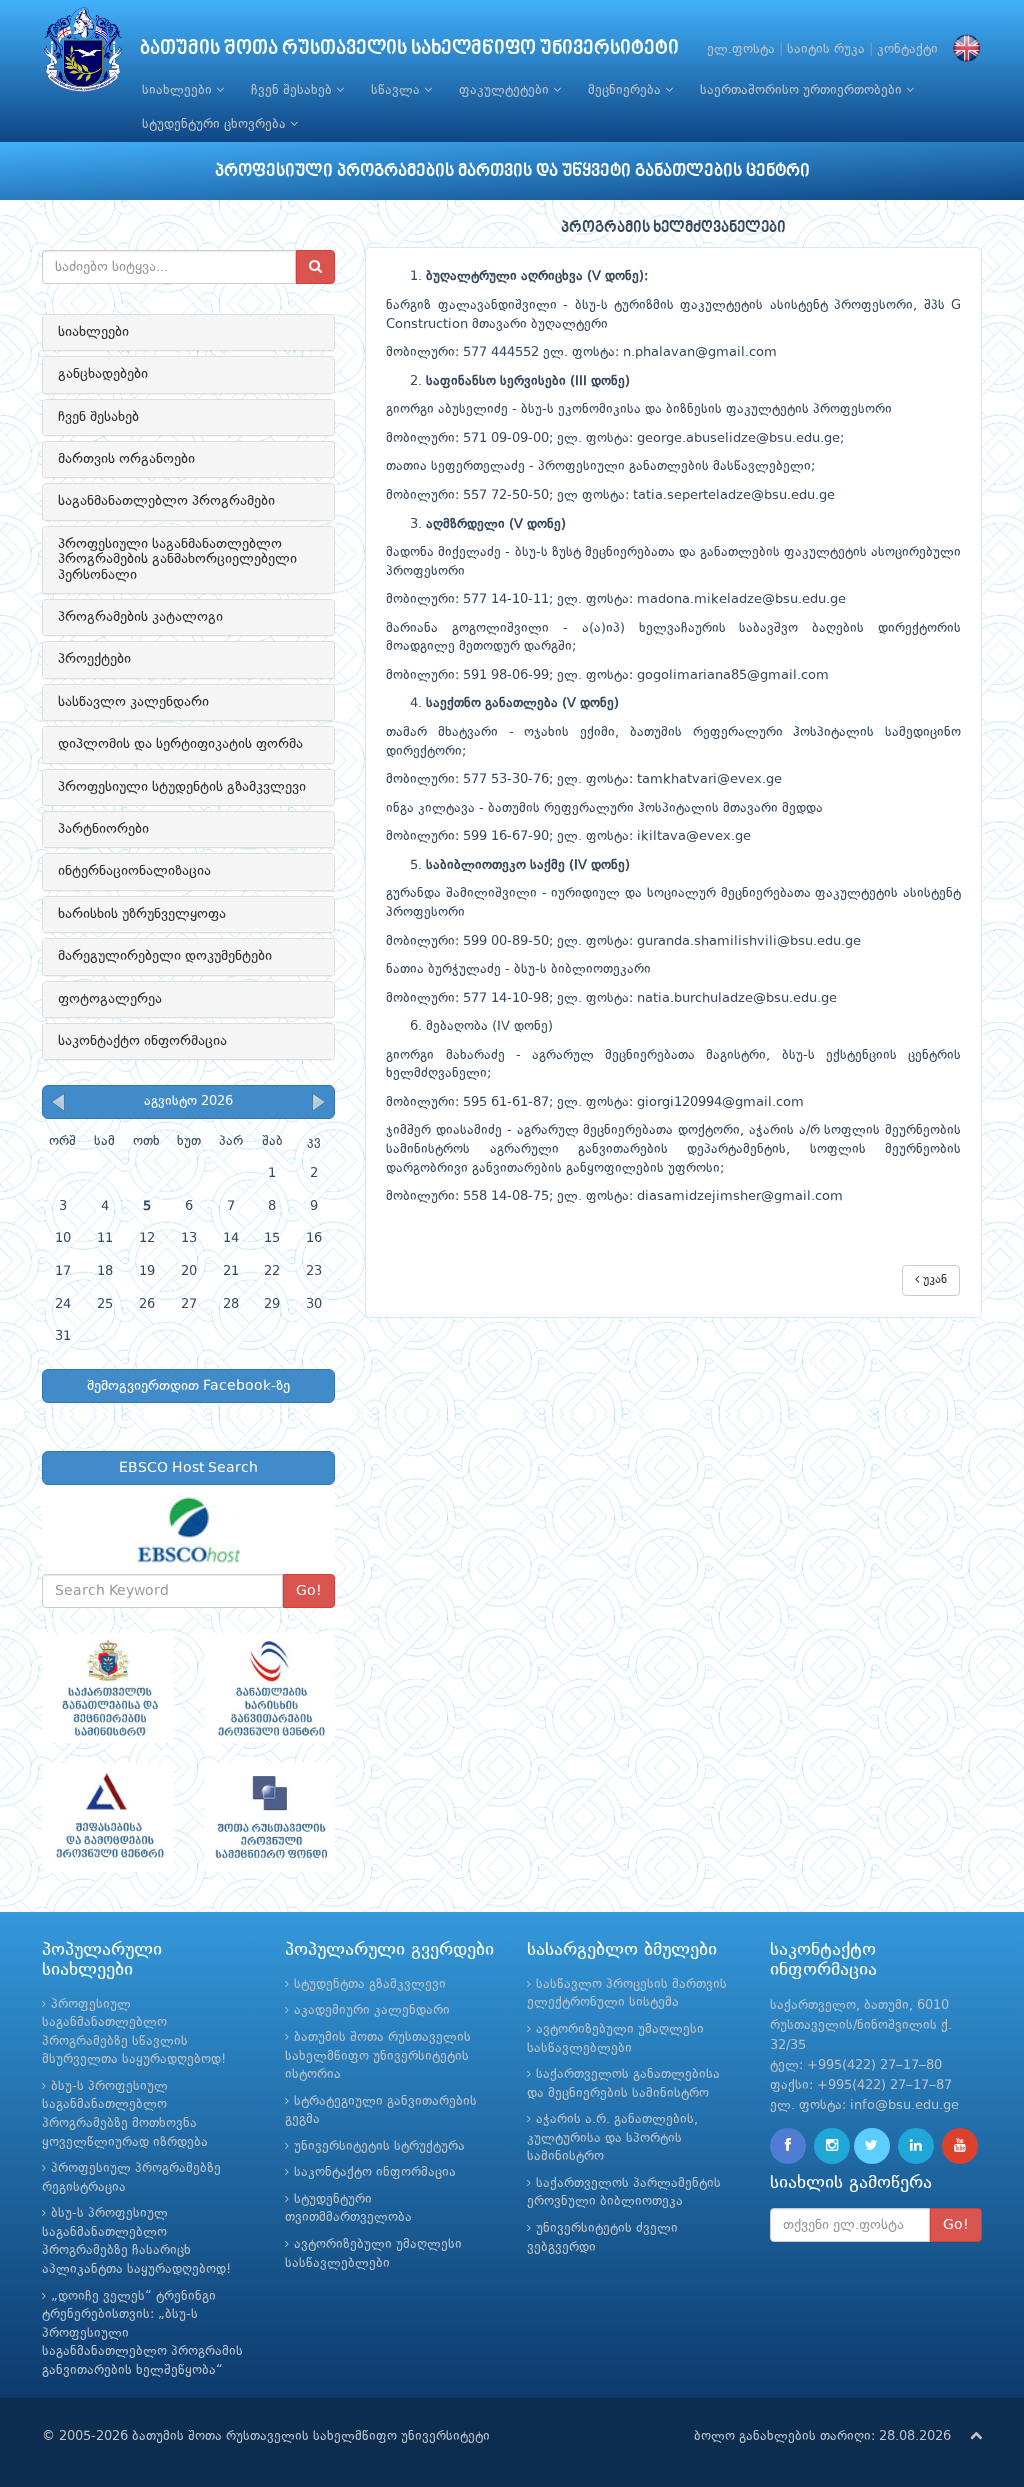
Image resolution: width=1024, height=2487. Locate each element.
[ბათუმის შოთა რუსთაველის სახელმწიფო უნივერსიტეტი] (83, 54)
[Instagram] (832, 2146)
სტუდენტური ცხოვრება (216, 124)
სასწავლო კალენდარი (133, 702)
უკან (933, 1280)
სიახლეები (179, 90)
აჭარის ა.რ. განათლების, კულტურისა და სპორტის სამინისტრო (612, 2138)
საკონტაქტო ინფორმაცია (142, 1041)
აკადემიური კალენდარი (372, 2010)
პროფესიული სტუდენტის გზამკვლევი (182, 787)
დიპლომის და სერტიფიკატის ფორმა (180, 744)
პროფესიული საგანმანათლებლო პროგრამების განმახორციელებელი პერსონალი (177, 559)
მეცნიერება (626, 90)
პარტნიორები (103, 829)
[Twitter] (872, 2146)
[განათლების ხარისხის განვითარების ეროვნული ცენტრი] (270, 1688)
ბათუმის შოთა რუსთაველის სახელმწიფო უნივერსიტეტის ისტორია (378, 2056)
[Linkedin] (916, 2146)
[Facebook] (788, 2146)
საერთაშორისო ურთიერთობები (803, 90)
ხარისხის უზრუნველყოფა (142, 914)
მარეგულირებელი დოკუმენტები (165, 956)
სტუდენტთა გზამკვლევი (370, 1984)
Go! (309, 1591)
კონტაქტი (907, 49)
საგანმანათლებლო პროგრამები (166, 501)
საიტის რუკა (826, 49)
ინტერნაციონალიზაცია (134, 871)
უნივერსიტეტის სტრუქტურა (379, 2146)
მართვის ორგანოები (126, 459)
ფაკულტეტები (506, 90)
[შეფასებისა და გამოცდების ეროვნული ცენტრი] (108, 1818)
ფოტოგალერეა (110, 999)
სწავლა (397, 90)
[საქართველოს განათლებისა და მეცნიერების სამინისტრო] (108, 1688)
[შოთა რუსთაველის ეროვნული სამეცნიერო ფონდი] (270, 1818)
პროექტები (94, 659)
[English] (962, 49)
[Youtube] (960, 2146)
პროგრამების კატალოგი (140, 617)
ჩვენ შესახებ (293, 90)
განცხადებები (103, 374)
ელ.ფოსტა (741, 49)
